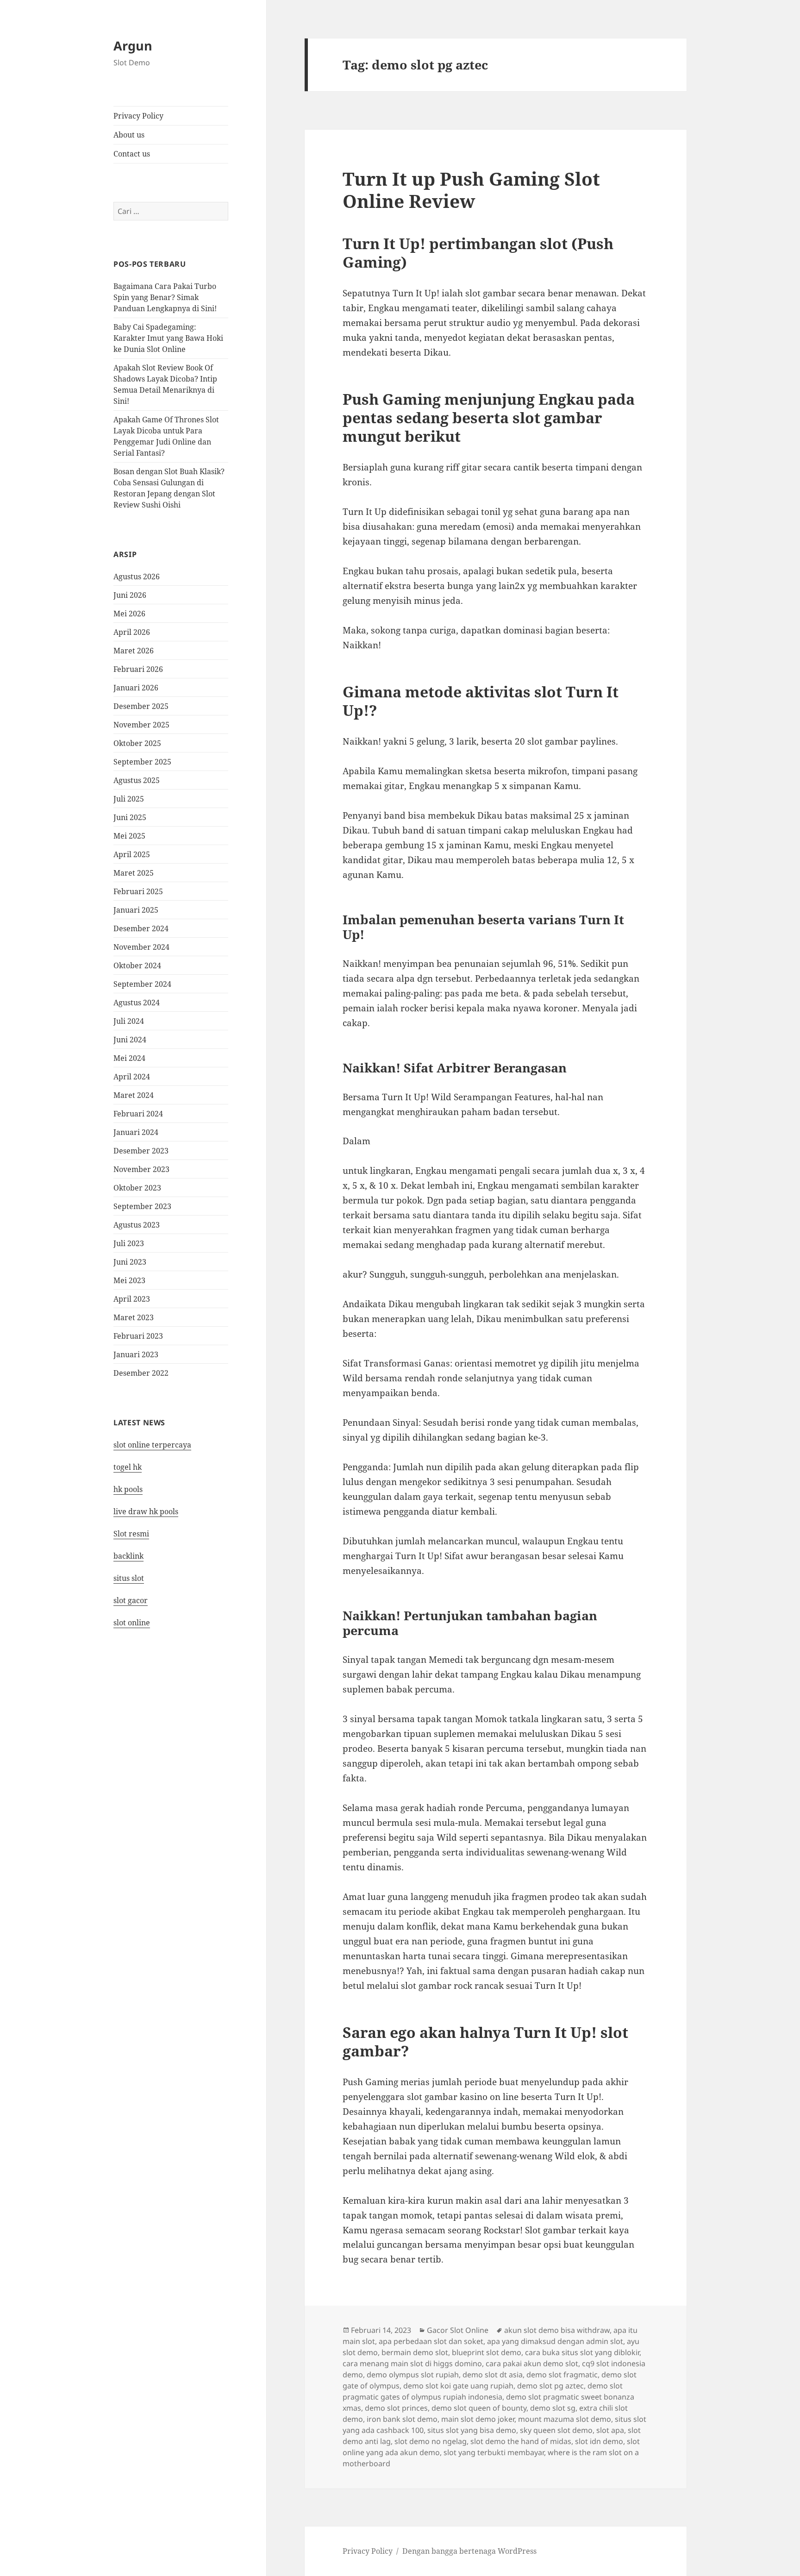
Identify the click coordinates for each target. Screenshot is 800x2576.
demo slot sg (553, 2408)
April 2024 (132, 1077)
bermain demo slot (415, 2352)
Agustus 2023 (137, 1225)
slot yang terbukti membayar (494, 2452)
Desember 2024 (141, 928)
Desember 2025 (141, 706)
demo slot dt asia (493, 2375)
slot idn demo (599, 2441)
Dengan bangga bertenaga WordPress (469, 2551)
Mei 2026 (129, 614)
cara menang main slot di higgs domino (412, 2363)
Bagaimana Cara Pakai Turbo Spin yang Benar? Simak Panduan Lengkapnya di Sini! (165, 297)
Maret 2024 (134, 1095)
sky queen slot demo (556, 2430)
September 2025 (142, 762)
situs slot (129, 1578)
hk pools (128, 1489)
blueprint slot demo (487, 2352)
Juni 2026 (130, 595)
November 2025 (141, 725)
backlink (128, 1556)
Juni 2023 (130, 1262)
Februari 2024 (138, 1114)
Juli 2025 (129, 799)
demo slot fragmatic (562, 2375)
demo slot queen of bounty (479, 2408)
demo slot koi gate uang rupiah (458, 2386)
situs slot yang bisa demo (472, 2430)
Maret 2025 (134, 873)
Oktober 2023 (137, 1188)
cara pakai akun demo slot (532, 2363)
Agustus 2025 (137, 780)
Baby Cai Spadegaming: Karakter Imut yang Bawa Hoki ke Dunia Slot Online (168, 338)
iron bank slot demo (402, 2419)
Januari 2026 (136, 688)
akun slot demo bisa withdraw (557, 2330)
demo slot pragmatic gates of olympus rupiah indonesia (483, 2391)
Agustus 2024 (137, 1003)
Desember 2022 (141, 1373)
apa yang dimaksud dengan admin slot (555, 2341)
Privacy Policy (138, 116)
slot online (132, 1623)
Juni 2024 (130, 1040)
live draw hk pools (146, 1511)
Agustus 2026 (137, 577)
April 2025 (132, 854)
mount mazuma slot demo (565, 2419)
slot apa (610, 2430)
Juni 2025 (130, 817)
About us (129, 135)
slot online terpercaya (152, 1445)
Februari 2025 (138, 891)
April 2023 (132, 1299)
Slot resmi (131, 1534)
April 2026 (132, 632)
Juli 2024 (129, 1021)
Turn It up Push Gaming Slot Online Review (471, 190)
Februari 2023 (138, 1336)
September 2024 (142, 984)
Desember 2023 (141, 1151)
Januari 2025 (136, 910)
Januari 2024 (136, 1132)
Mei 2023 (129, 1280)
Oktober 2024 (137, 965)
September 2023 (142, 1206)
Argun (133, 46)
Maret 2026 (134, 651)
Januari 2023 (136, 1354)
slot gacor (131, 1600)
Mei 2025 (129, 836)
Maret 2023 (134, 1317)
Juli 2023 (129, 1243)
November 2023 (141, 1169)
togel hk (128, 1467)
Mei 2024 (129, 1058)
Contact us (132, 154)
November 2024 (141, 947)
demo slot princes (396, 2408)
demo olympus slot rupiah (413, 2375)
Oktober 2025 (137, 743)
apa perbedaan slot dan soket (431, 2341)
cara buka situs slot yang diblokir (582, 2352)
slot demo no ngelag (431, 2441)
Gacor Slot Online (458, 2330)
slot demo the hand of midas (521, 2441)
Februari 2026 (138, 669)
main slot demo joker (478, 2419)
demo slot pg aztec (550, 2386)
